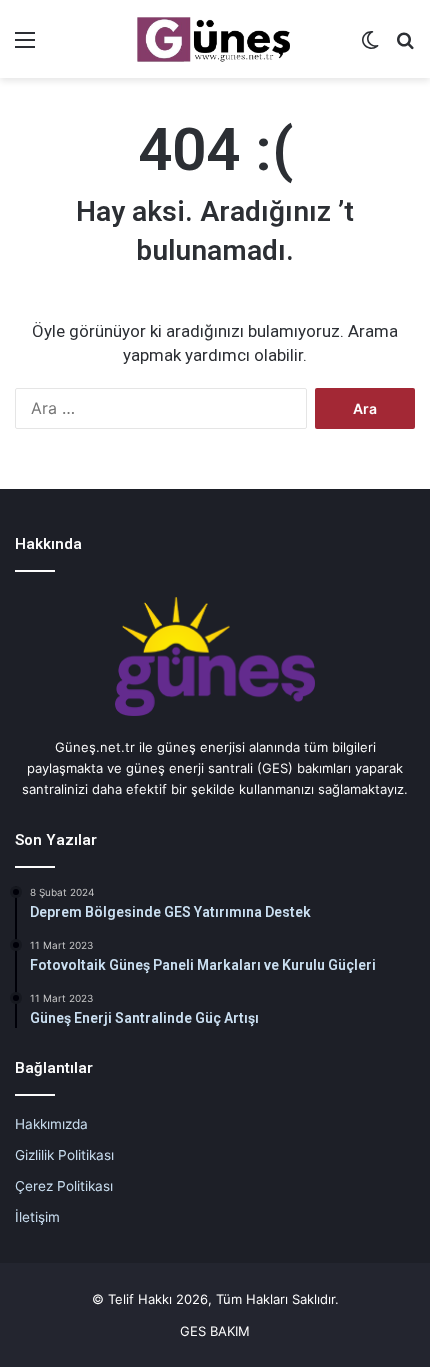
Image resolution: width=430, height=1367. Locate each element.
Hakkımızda (51, 1124)
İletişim (37, 1217)
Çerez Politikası (64, 1186)
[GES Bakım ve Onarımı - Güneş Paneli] (215, 39)
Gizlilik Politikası (64, 1155)
